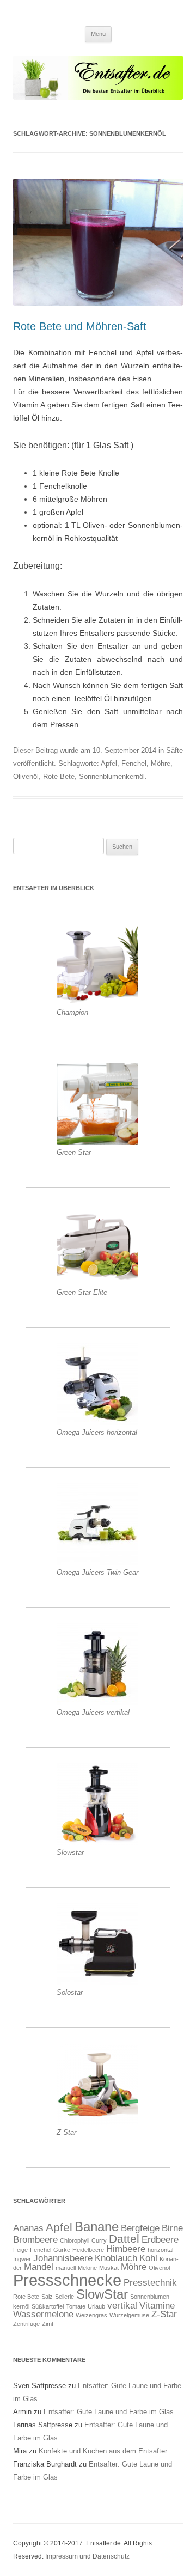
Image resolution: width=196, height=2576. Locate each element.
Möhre (161, 763)
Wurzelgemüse (129, 2315)
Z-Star (164, 2314)
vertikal (122, 2306)
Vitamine (157, 2306)
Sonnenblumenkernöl (112, 777)
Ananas (28, 2228)
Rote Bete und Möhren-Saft (80, 326)
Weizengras (91, 2315)
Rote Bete (59, 777)
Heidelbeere (88, 2250)
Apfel (109, 763)
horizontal (160, 2250)
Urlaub (96, 2306)
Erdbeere (160, 2240)
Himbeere (126, 2249)
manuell (66, 2268)
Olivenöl (26, 777)
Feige (20, 2250)
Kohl (148, 2258)
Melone (87, 2268)
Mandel (39, 2267)
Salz (47, 2297)
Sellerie (65, 2297)
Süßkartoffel (48, 2306)
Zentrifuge (26, 2324)
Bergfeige (140, 2228)
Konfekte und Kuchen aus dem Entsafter (103, 2451)
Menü (98, 34)
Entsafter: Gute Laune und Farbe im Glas (109, 2412)
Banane (97, 2227)
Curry (99, 2240)
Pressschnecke (67, 2280)
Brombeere (35, 2240)
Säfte (174, 750)
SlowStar (102, 2294)
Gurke (62, 2250)
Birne (172, 2228)
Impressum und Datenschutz (87, 2556)
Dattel (124, 2239)
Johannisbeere (63, 2258)
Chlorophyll (75, 2240)
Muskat (109, 2268)
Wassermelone (43, 2314)
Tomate (76, 2306)
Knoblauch (116, 2258)
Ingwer (22, 2259)
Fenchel (134, 763)
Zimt (48, 2324)
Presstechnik (150, 2283)
